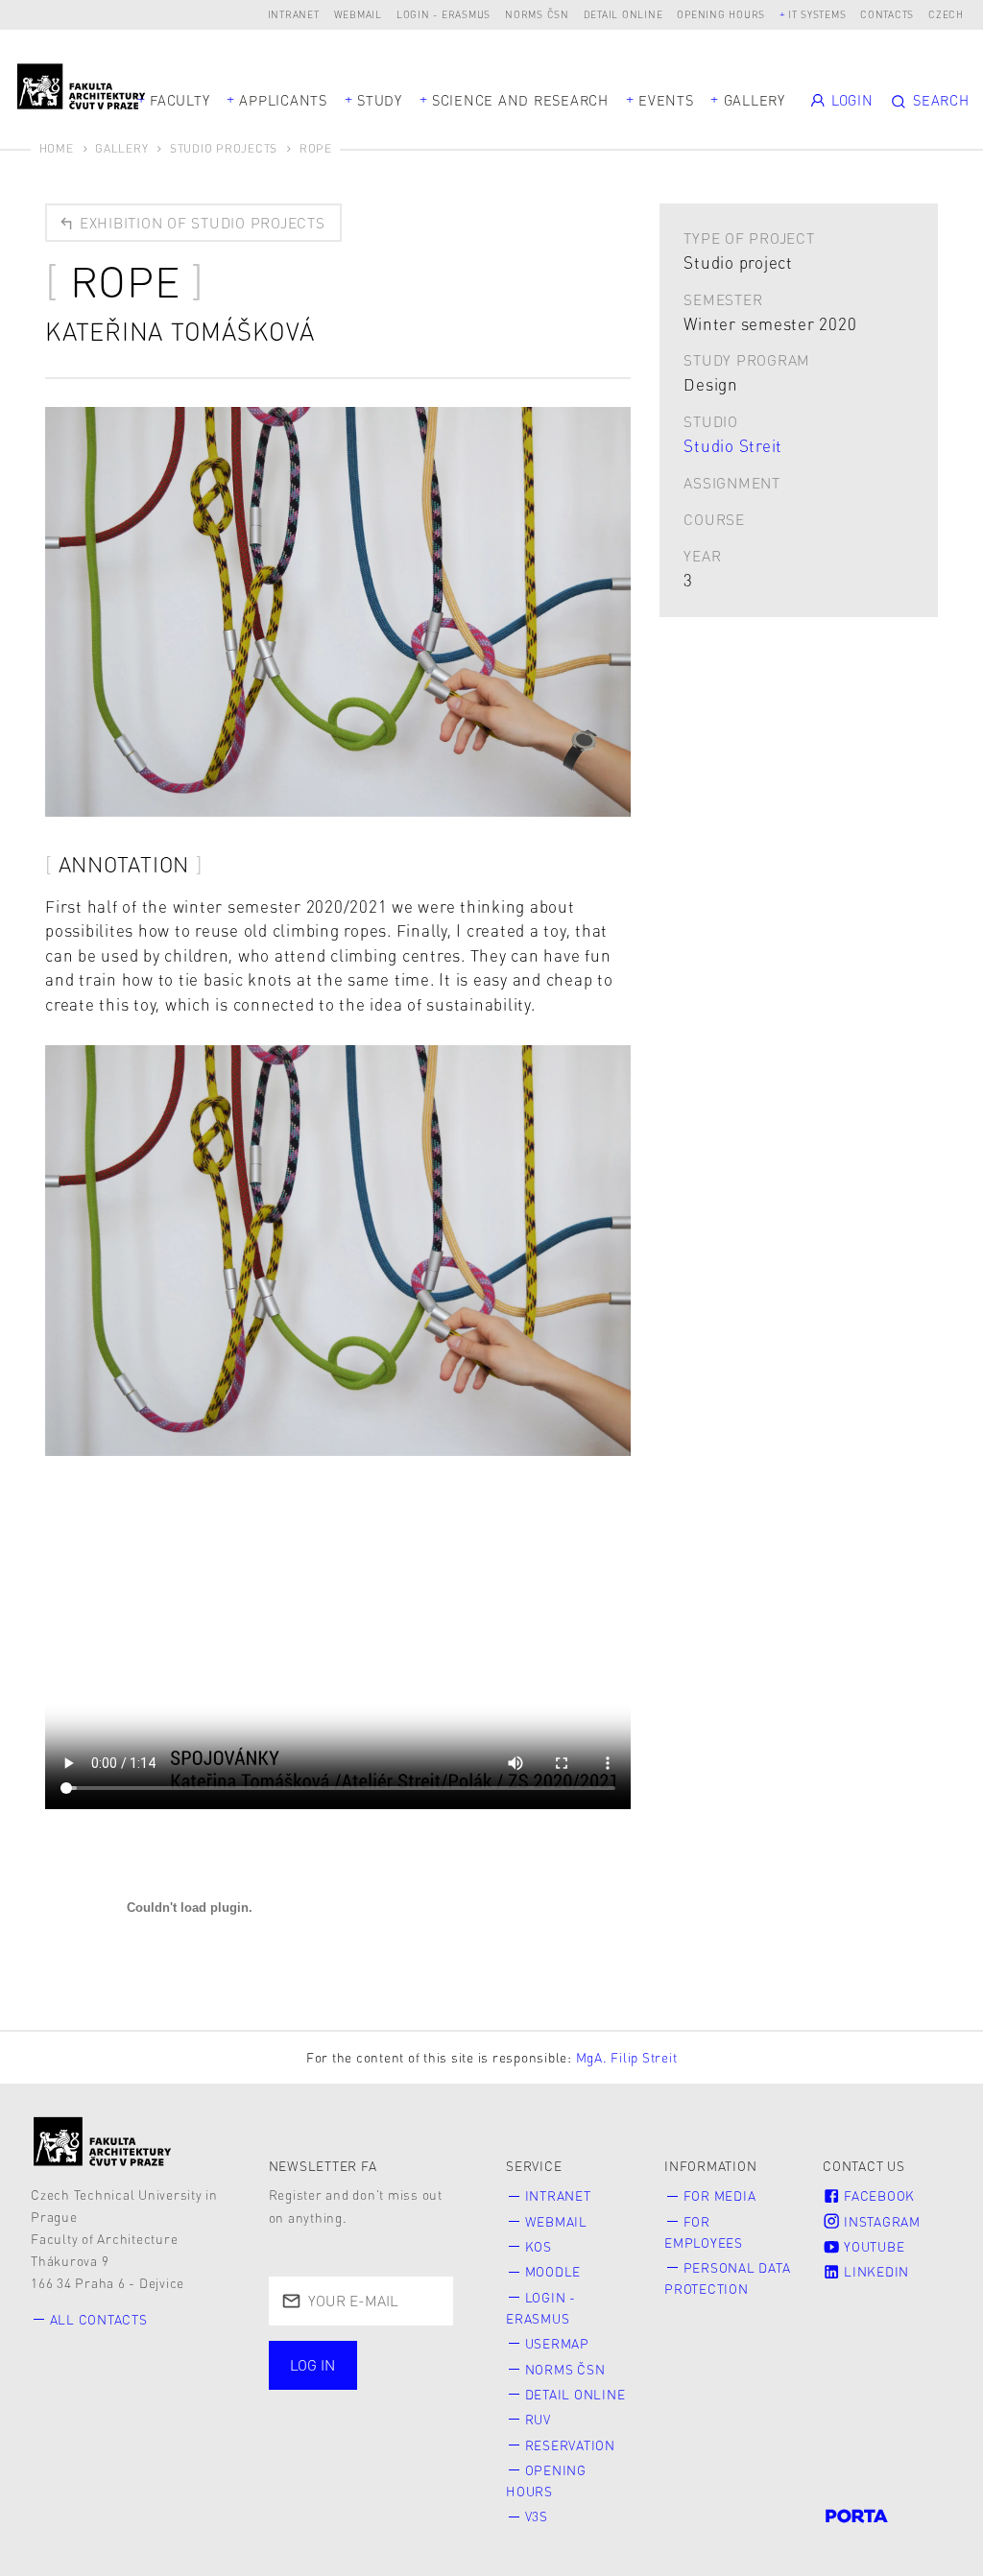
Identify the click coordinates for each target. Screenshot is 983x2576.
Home (57, 148)
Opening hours (721, 14)
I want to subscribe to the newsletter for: (350, 2378)
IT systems (817, 14)
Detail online (623, 14)
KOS (539, 2246)
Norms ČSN (537, 14)
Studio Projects (224, 148)
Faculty (180, 100)
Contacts (887, 14)
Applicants (283, 100)
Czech (946, 14)
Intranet (294, 14)
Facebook (877, 2195)
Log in (312, 2365)
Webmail (358, 14)
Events (666, 100)
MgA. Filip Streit (627, 2057)
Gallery (755, 100)
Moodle (553, 2271)
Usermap (557, 2343)
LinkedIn (875, 2271)
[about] (103, 2141)
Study (380, 100)
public (322, 2429)
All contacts (99, 2319)
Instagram (880, 2221)
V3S (537, 2516)
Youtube (872, 2246)
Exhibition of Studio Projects (200, 223)
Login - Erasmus (444, 14)
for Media (720, 2195)
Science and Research (520, 100)
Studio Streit (733, 445)
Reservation (570, 2445)
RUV (538, 2419)
